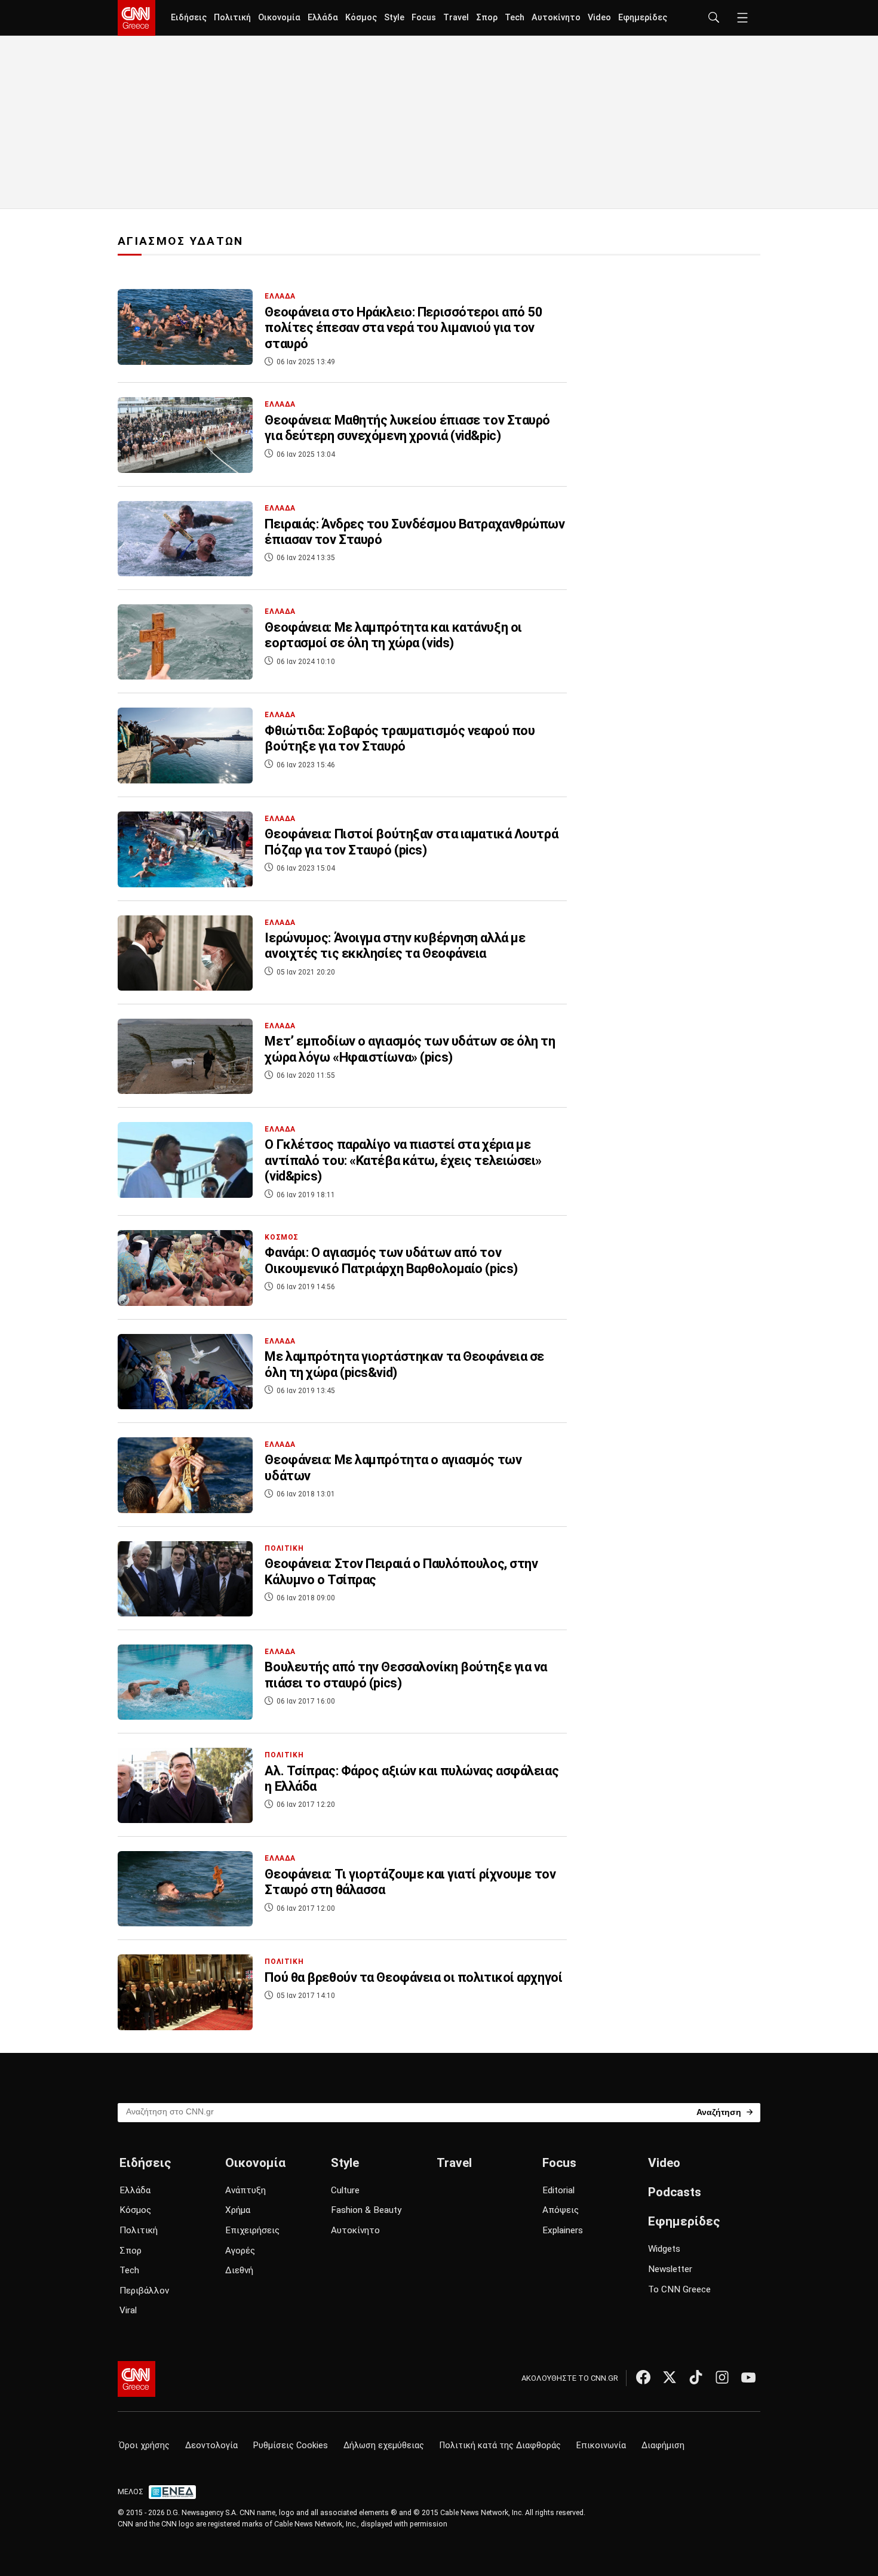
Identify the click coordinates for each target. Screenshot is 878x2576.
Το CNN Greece (679, 2289)
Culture (345, 2190)
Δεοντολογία (211, 2446)
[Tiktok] (696, 2377)
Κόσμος (361, 18)
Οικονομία (279, 18)
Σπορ (487, 18)
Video (599, 18)
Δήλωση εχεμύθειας (384, 2446)
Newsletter (670, 2269)
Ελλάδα (323, 18)
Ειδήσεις (189, 18)
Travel (456, 18)
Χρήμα (238, 2210)
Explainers (563, 2230)
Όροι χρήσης (144, 2446)
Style (394, 18)
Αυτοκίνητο (556, 18)
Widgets (664, 2249)
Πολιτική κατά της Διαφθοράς (500, 2446)
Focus (424, 18)
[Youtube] (748, 2377)
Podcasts (675, 2192)
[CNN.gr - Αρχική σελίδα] (136, 2379)
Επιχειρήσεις (252, 2230)
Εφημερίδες (643, 18)
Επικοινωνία (601, 2446)
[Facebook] (643, 2377)
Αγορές (240, 2251)
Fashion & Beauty (366, 2210)
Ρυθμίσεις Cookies (291, 2446)
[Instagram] (722, 2377)
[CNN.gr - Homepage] (136, 18)
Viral (128, 2310)
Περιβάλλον (144, 2291)
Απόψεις (561, 2210)
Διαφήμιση (663, 2446)
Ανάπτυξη (245, 2190)
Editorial (558, 2190)
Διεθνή (239, 2270)
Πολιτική (232, 18)
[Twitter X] (670, 2377)
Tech (515, 18)
